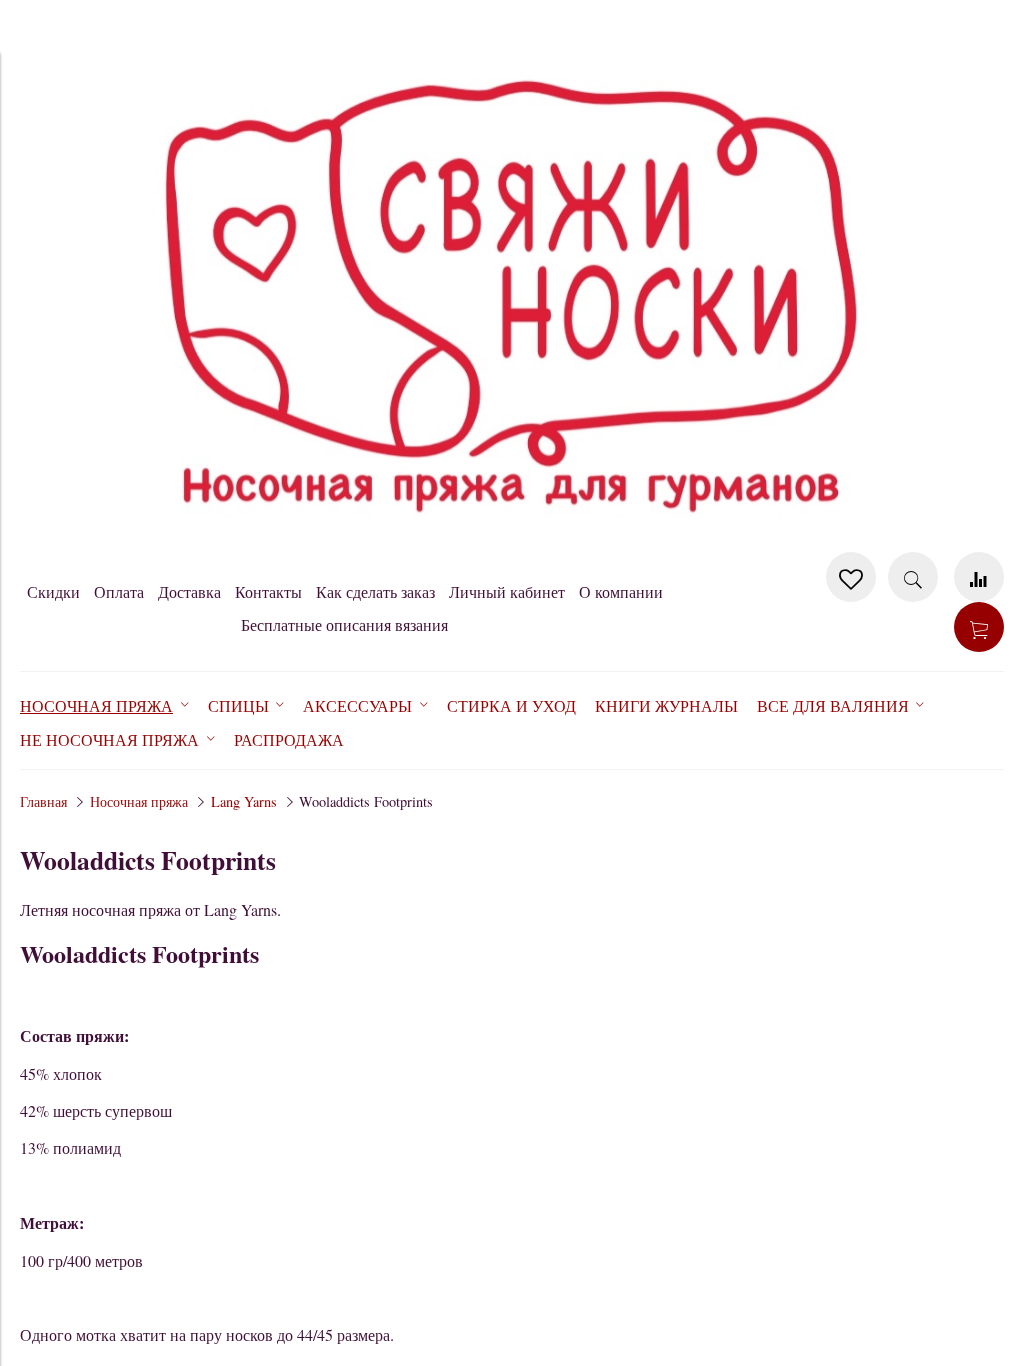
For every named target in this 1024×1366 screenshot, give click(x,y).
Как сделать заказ (375, 591)
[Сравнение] (979, 577)
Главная (43, 801)
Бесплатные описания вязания (344, 624)
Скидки (53, 591)
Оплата (119, 591)
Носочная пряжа (139, 801)
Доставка (189, 591)
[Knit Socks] (512, 541)
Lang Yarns (244, 801)
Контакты (268, 591)
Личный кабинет (507, 591)
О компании (621, 591)
